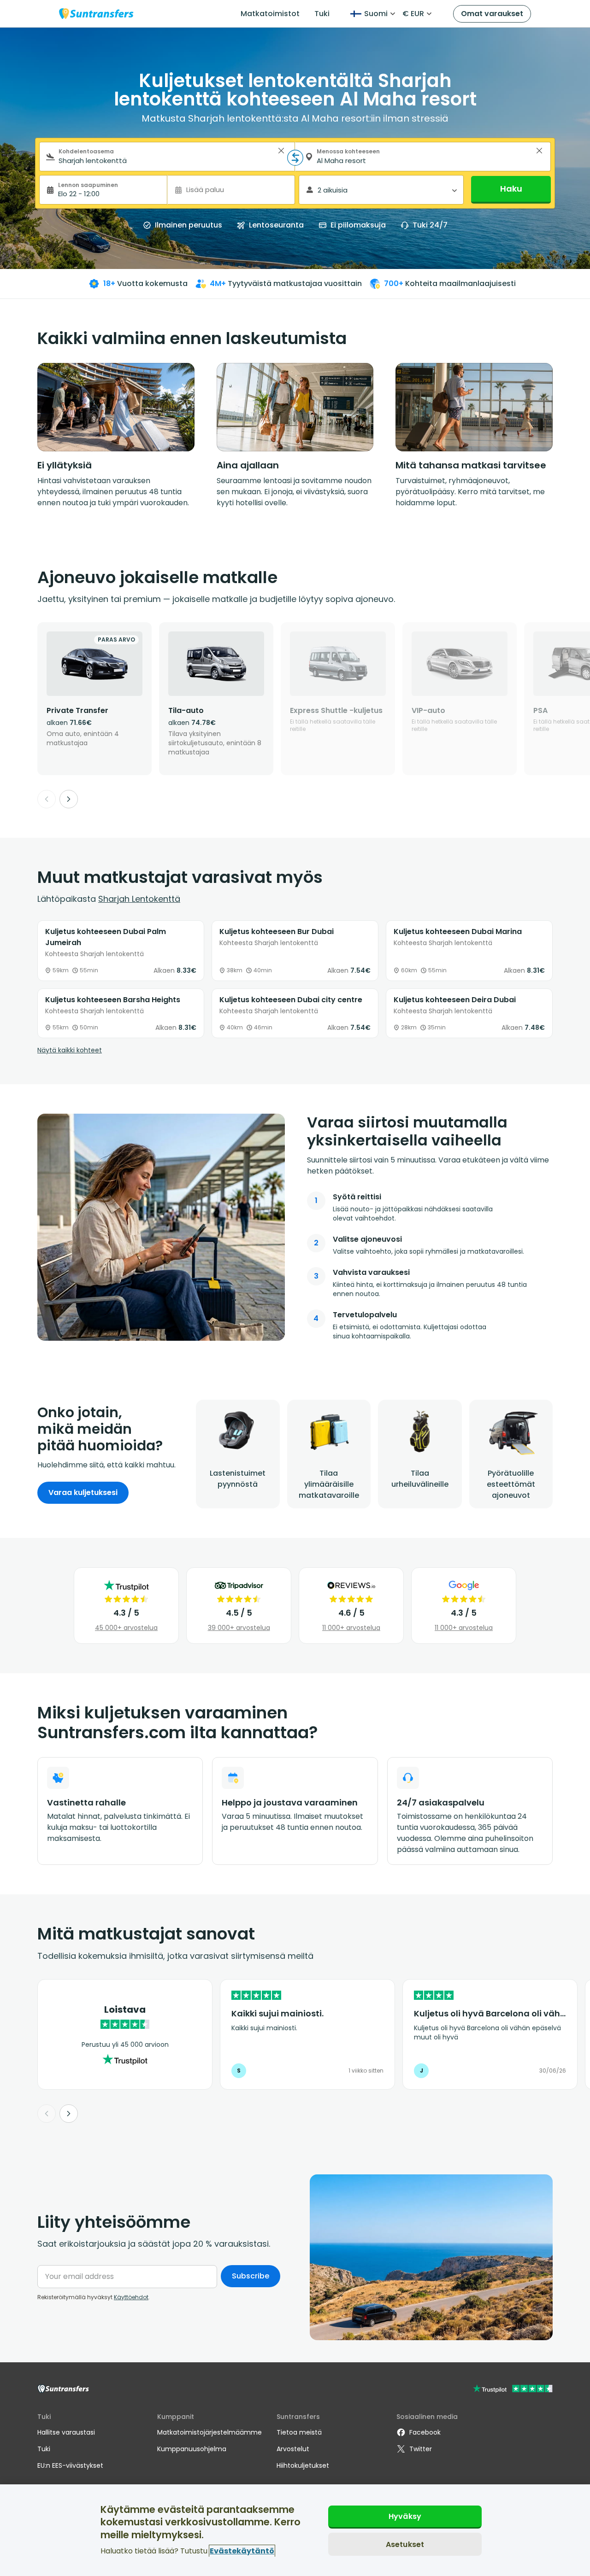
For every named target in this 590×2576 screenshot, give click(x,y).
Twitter (421, 2449)
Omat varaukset (492, 14)
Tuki (322, 14)
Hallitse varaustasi (66, 2432)
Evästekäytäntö (242, 2551)
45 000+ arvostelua (126, 1628)
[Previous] (47, 799)
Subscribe (251, 2276)
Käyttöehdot (131, 2297)
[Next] (69, 799)
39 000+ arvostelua (239, 1628)
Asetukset (405, 2544)
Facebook (425, 2432)
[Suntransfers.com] (96, 14)
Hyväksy (405, 2516)
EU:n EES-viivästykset (70, 2465)
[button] (281, 151)
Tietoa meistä (299, 2432)
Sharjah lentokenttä (139, 899)
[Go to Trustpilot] (513, 2390)
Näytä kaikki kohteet (70, 1050)
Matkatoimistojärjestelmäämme (209, 2432)
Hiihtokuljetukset (303, 2465)
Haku (511, 189)
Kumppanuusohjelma (192, 2449)
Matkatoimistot (270, 14)
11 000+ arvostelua (351, 1628)
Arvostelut (293, 2449)
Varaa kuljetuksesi (83, 1492)
